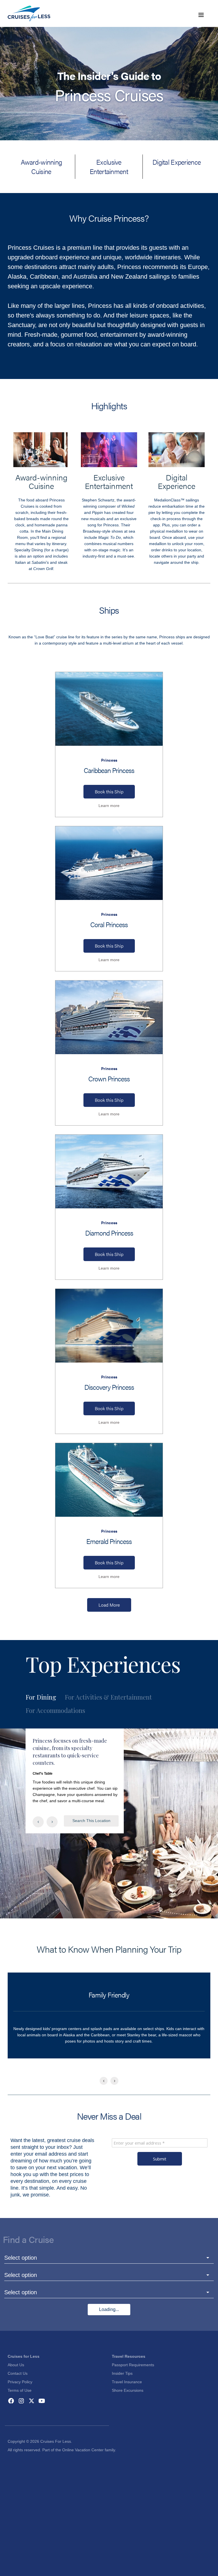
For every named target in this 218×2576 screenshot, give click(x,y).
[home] (29, 13)
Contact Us (18, 2373)
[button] (201, 15)
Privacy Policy (20, 2382)
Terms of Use (20, 2390)
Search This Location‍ (91, 1821)
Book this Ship (109, 792)
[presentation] (38, 1822)
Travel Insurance (127, 2382)
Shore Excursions (128, 2390)
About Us (16, 2365)
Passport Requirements (133, 2365)
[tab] (45, 1697)
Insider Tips (122, 2373)
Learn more (109, 806)
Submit (160, 2159)
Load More (109, 1605)
